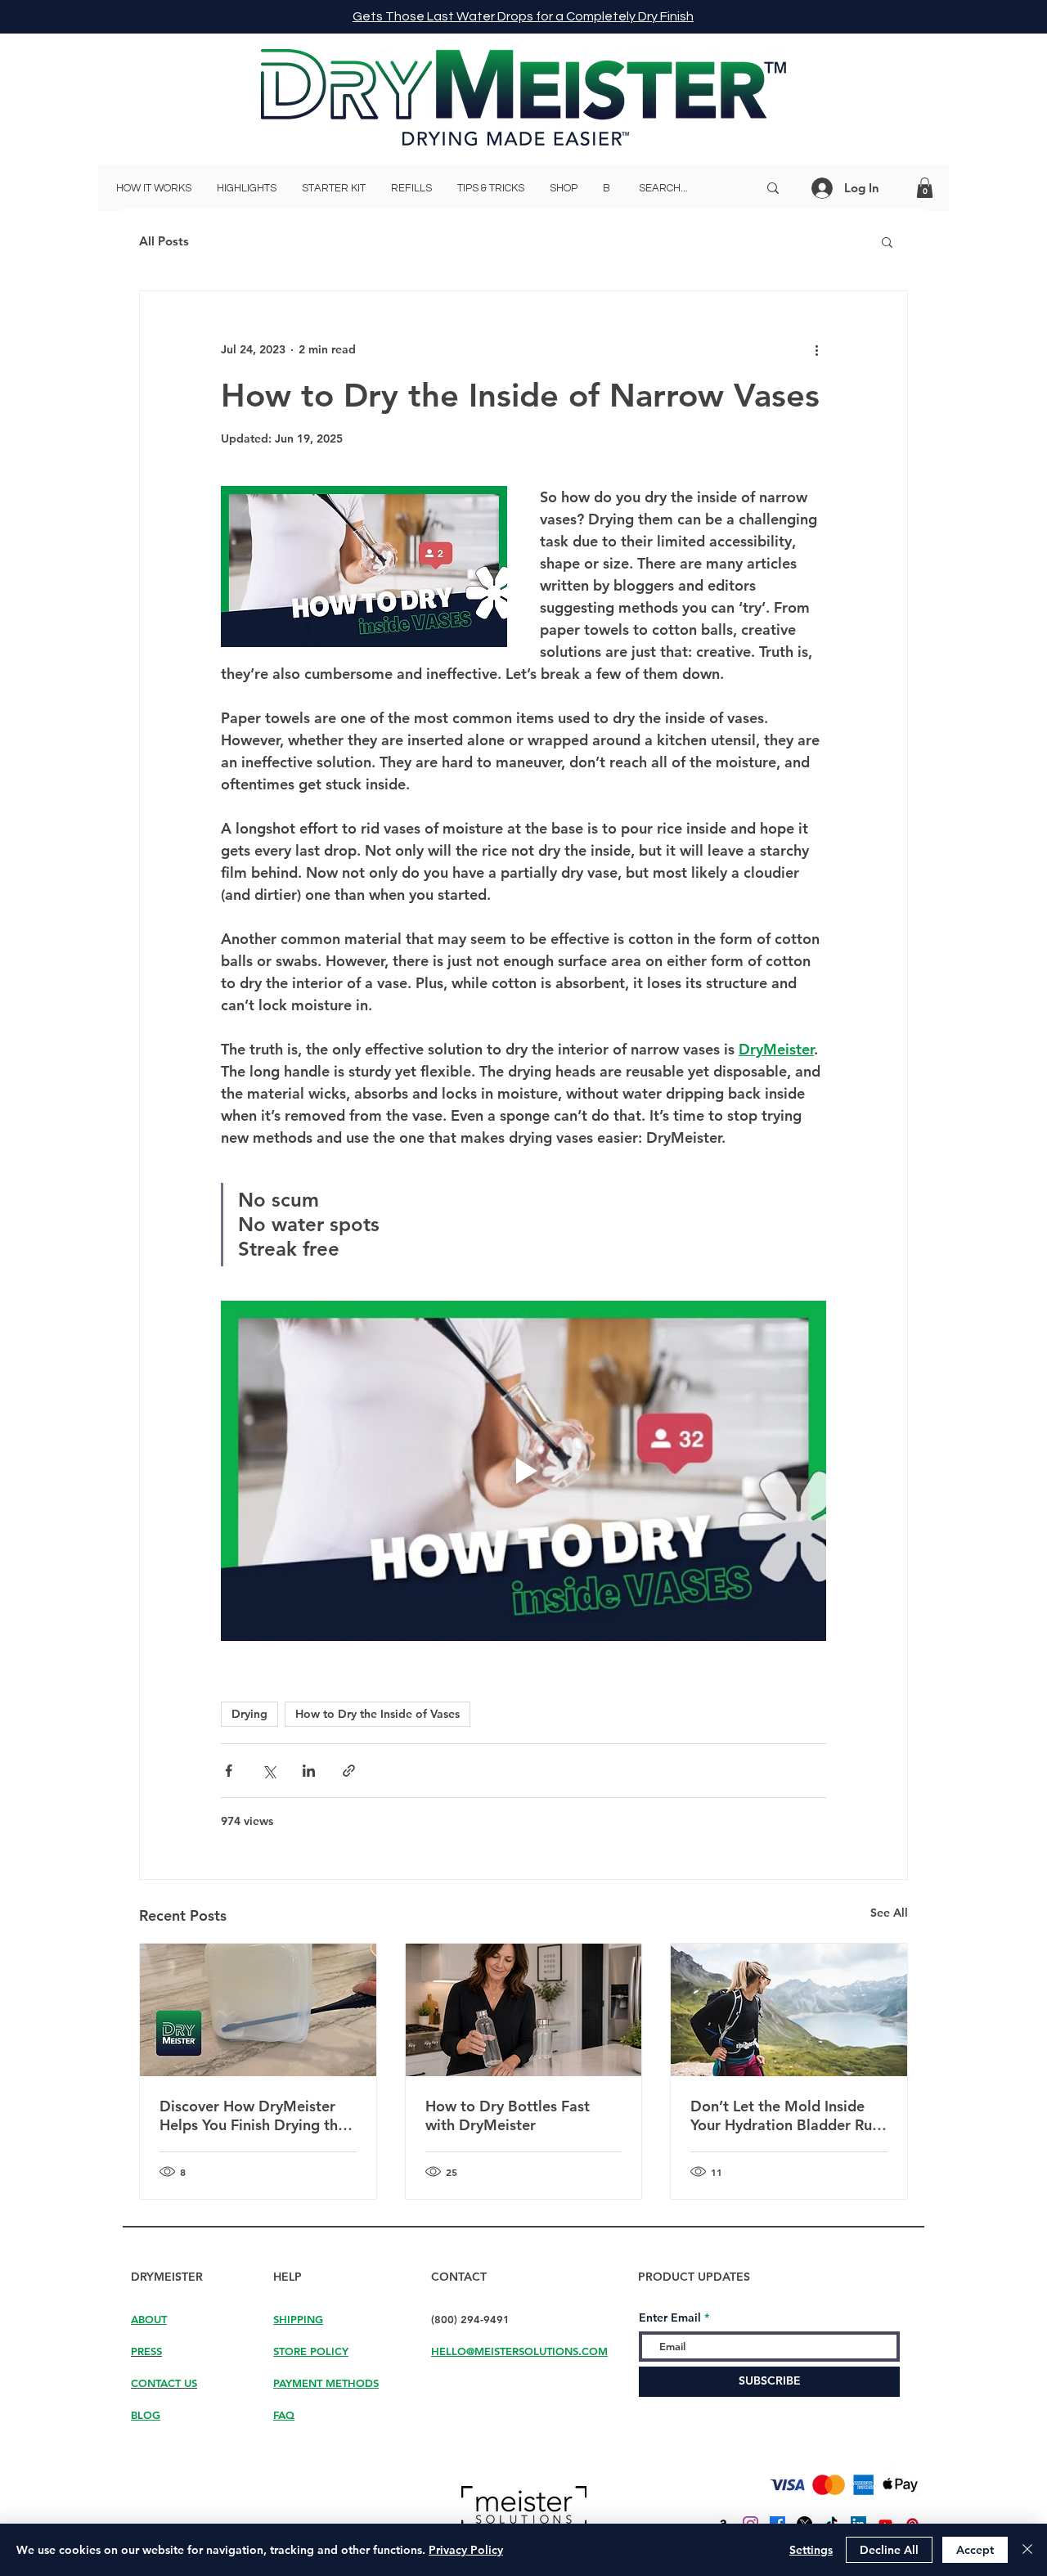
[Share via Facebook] (229, 1771)
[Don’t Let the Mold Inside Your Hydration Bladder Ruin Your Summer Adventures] (789, 2010)
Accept (975, 2550)
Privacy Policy (466, 2550)
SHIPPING (298, 2319)
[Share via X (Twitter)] (269, 1771)
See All (889, 1913)
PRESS (146, 2351)
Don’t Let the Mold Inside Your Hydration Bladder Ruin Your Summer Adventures (787, 2115)
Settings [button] (811, 2550)
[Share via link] (349, 1771)
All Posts (164, 241)
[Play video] (523, 1471)
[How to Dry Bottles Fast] (524, 2010)
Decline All (889, 2550)
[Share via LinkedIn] (309, 1771)
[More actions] (816, 350)
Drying (249, 1714)
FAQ (284, 2415)
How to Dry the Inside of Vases (377, 1714)
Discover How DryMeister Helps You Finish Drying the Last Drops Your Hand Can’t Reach (254, 2115)
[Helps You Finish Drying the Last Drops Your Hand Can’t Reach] (258, 2010)
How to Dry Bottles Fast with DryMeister (508, 2115)
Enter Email (670, 2318)
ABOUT (149, 2319)
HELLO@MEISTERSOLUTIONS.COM (519, 2351)
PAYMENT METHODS (326, 2383)
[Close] (1027, 2550)
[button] (925, 188)
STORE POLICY (311, 2351)
